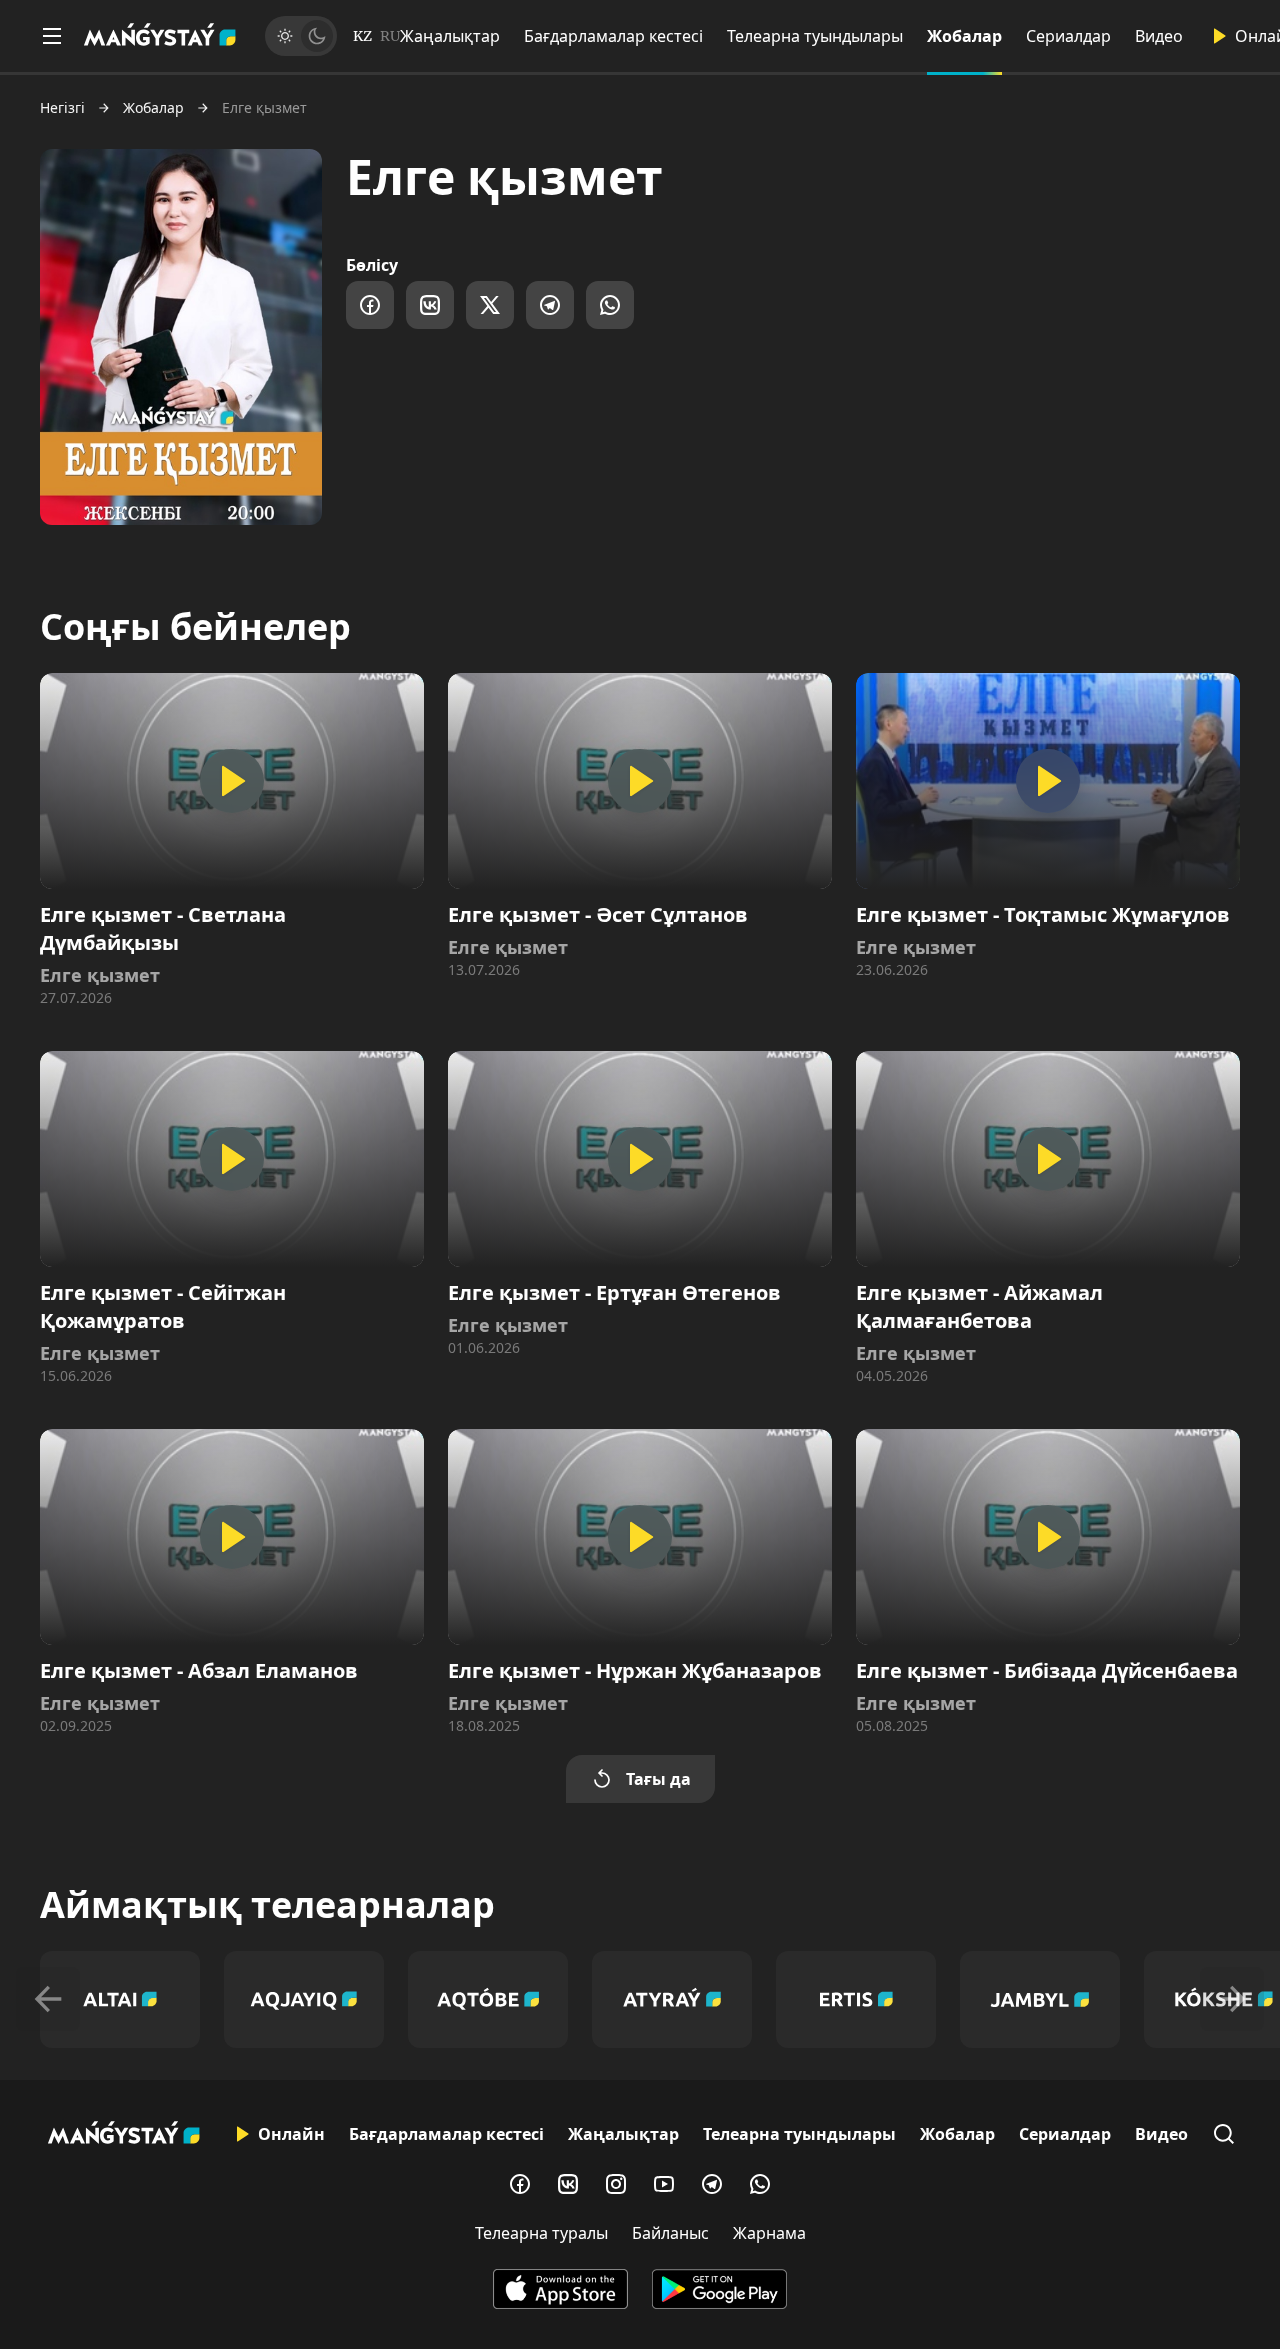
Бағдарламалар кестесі (613, 36)
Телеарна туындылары (815, 36)
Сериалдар (1068, 36)
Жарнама (769, 2233)
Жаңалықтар (450, 36)
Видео (1159, 36)
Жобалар (964, 36)
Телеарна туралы (541, 2233)
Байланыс (670, 2233)
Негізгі (62, 108)
